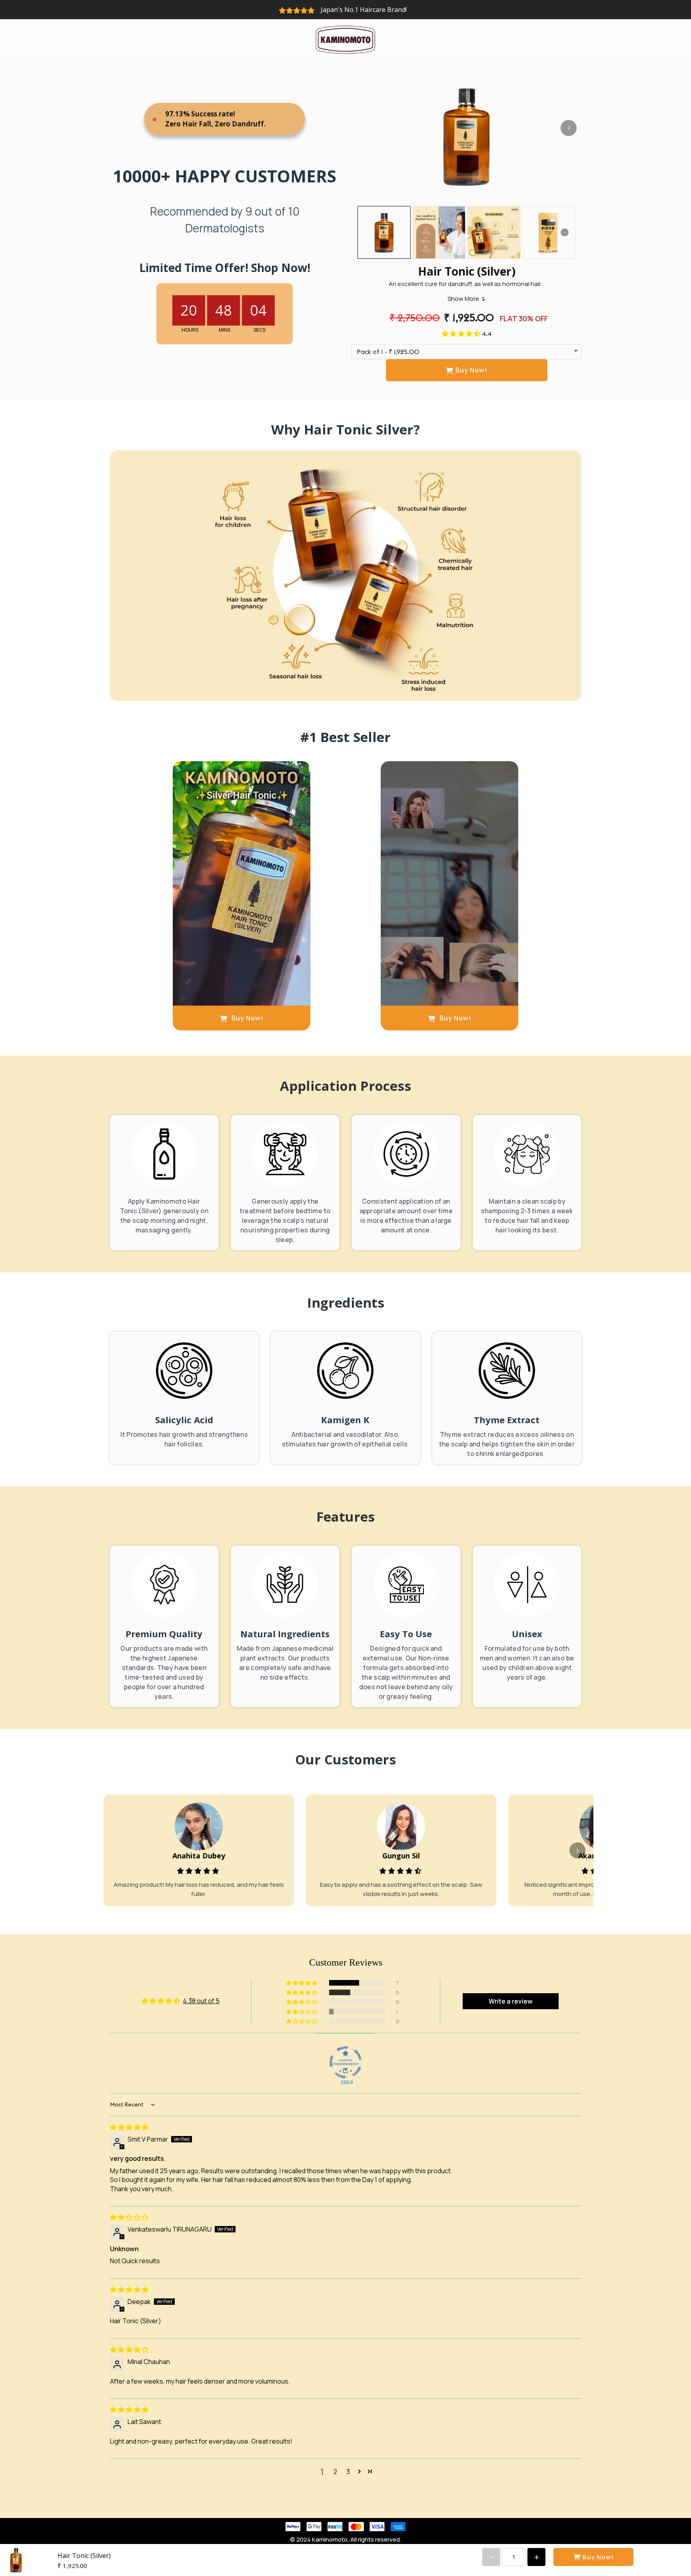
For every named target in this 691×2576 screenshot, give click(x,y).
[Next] (569, 128)
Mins (225, 330)
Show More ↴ (466, 299)
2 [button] (335, 2472)
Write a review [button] (511, 2001)
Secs (260, 330)
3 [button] (348, 2472)
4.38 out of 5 (201, 2001)
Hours (190, 330)
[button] (462, 334)
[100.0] (345, 2062)
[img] (129, 2127)
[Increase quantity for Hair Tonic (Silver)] (536, 2557)
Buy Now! (471, 370)
